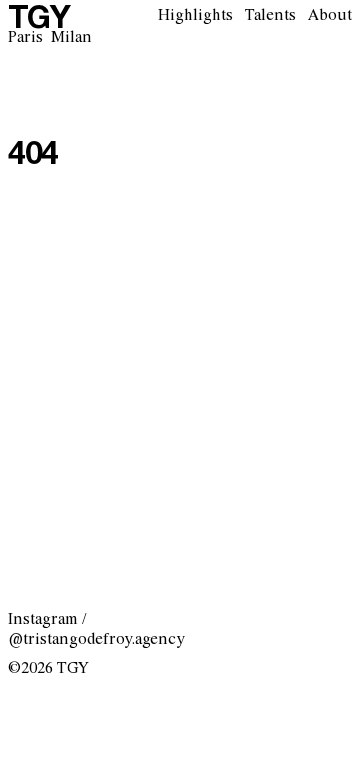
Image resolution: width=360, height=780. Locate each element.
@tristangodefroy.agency (96, 639)
